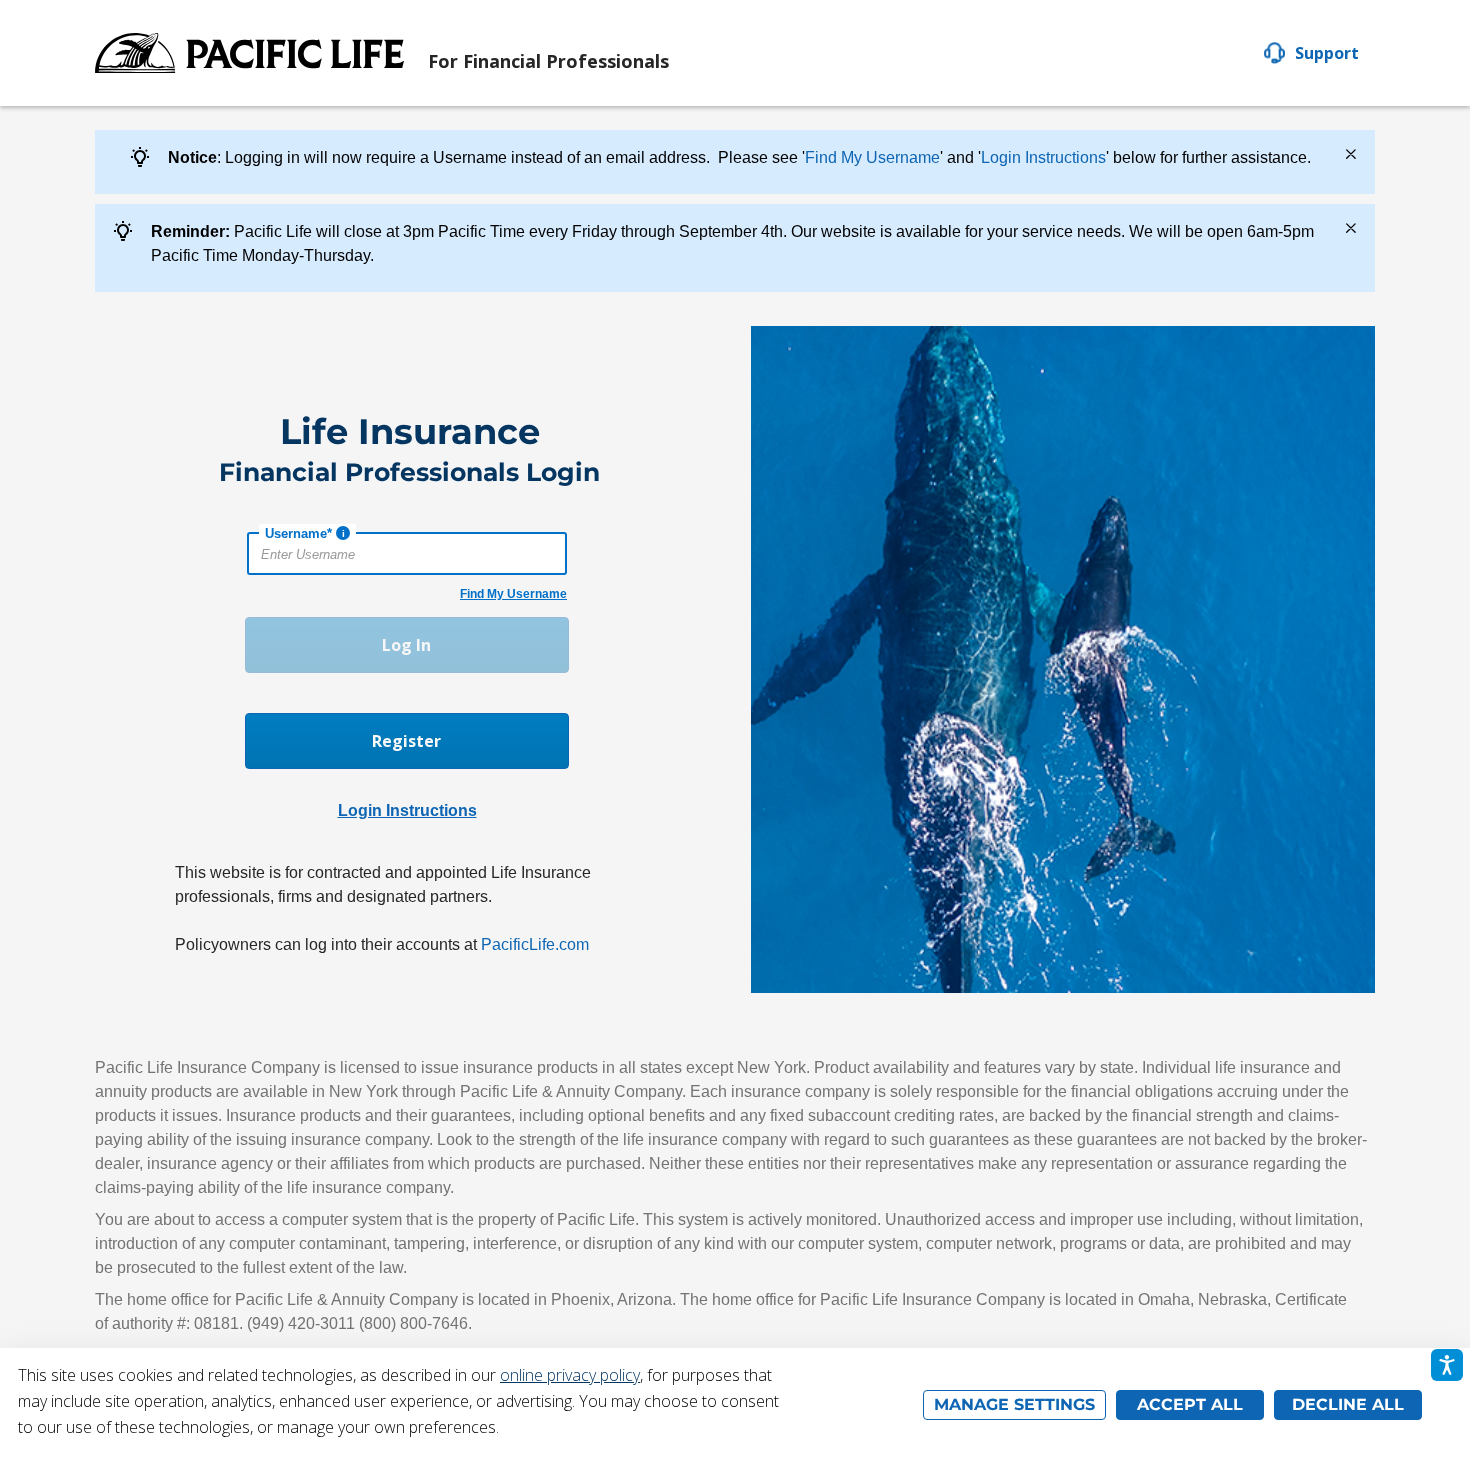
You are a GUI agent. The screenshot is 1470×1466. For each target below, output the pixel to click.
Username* (298, 533)
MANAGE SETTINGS (1014, 1404)
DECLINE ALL (1348, 1404)
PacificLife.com (535, 944)
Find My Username (872, 157)
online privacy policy (570, 1375)
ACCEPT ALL (1190, 1404)
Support (1327, 53)
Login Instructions (1043, 157)
